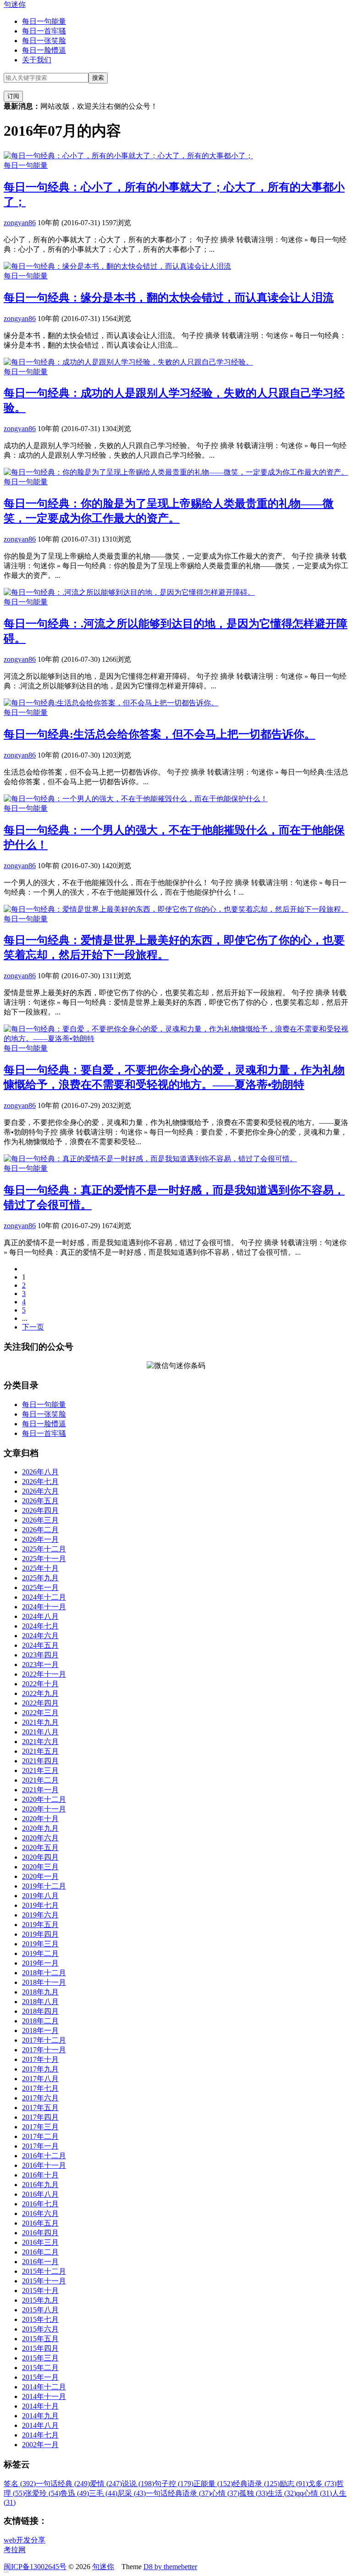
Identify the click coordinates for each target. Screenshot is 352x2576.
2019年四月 (40, 1934)
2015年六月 (40, 2329)
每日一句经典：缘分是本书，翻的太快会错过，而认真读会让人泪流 (169, 298)
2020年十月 (40, 1819)
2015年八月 (40, 2310)
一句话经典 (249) (63, 2484)
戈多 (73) (322, 2484)
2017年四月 (40, 2117)
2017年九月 (40, 2069)
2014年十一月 (44, 2396)
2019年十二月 (44, 1886)
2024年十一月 (44, 1607)
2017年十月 (40, 2059)
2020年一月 (40, 1876)
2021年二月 (40, 1780)
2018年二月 (40, 2021)
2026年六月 (40, 1491)
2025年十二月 (44, 1549)
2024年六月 (40, 1636)
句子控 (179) (174, 2484)
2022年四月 (40, 1703)
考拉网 (15, 2550)
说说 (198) (138, 2484)
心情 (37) (225, 2493)
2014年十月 (40, 2406)
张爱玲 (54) (43, 2493)
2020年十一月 (44, 1809)
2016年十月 (40, 2175)
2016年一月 (40, 2262)
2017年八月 (40, 2079)
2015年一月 (40, 2377)
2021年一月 (40, 1790)
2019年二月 (40, 1953)
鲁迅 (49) (75, 2493)
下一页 (33, 1327)
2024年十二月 (44, 1597)
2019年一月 (40, 1963)
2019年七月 (40, 1905)
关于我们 (37, 60)
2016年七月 (40, 2204)
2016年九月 (40, 2185)
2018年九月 (40, 1992)
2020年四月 (40, 1857)
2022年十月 (40, 1684)
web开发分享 (25, 2540)
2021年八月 (40, 1732)
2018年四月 (40, 2011)
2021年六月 (40, 1742)
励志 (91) (294, 2484)
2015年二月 (40, 2368)
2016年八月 (40, 2194)
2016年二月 (40, 2252)
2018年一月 (40, 2030)
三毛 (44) (103, 2493)
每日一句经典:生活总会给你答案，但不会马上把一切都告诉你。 (159, 734)
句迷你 (15, 4)
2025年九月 (40, 1578)
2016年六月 (40, 2213)
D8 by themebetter (170, 2567)
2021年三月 (40, 1770)
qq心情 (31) (314, 2493)
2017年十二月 (44, 2040)
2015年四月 (40, 2348)
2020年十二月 (44, 1799)
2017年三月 (40, 2127)
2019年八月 (40, 1896)
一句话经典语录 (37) (178, 2493)
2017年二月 (40, 2136)
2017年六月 (40, 2098)
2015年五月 (40, 2339)
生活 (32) (282, 2493)
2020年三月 (40, 1867)
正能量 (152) (213, 2484)
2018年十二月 (44, 1973)
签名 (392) (20, 2484)
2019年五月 (40, 1925)
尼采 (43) (132, 2493)
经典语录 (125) (256, 2484)
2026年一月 (40, 1539)
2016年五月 (40, 2223)
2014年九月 (40, 2416)
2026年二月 (40, 1530)
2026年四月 (40, 1510)
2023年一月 (40, 1665)
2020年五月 (40, 1848)
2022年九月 (40, 1693)
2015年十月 (40, 2291)
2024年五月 (40, 1645)
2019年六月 (40, 1915)
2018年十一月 (44, 1982)
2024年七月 (40, 1626)
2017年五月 (40, 2108)
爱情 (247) (106, 2484)
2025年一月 (40, 1587)
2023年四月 (40, 1655)
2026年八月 (40, 1472)
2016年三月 (40, 2242)
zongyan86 (20, 223)
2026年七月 (40, 1482)
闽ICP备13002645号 (35, 2567)
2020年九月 (40, 1828)
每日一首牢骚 (44, 31)
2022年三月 (40, 1713)
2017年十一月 (44, 2050)
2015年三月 (40, 2358)
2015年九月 (40, 2300)
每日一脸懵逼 (44, 50)
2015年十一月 (44, 2281)
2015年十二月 (44, 2271)
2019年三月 (40, 1944)
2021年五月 (40, 1751)
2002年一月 (40, 2445)
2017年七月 (40, 2088)
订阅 (13, 96)
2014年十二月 (44, 2387)
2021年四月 (40, 1761)
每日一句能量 (44, 21)
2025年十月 (40, 1568)
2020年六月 (40, 1838)
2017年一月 (40, 2146)
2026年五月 (40, 1501)
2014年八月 (40, 2425)
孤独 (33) (253, 2493)
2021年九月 (40, 1722)
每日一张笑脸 (44, 41)
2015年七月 (40, 2319)
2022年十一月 (44, 1674)
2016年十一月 (44, 2165)
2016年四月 (40, 2233)
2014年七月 (40, 2435)
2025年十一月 (44, 1559)
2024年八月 (40, 1616)
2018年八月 (40, 2002)
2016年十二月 (44, 2156)
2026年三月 (40, 1520)
